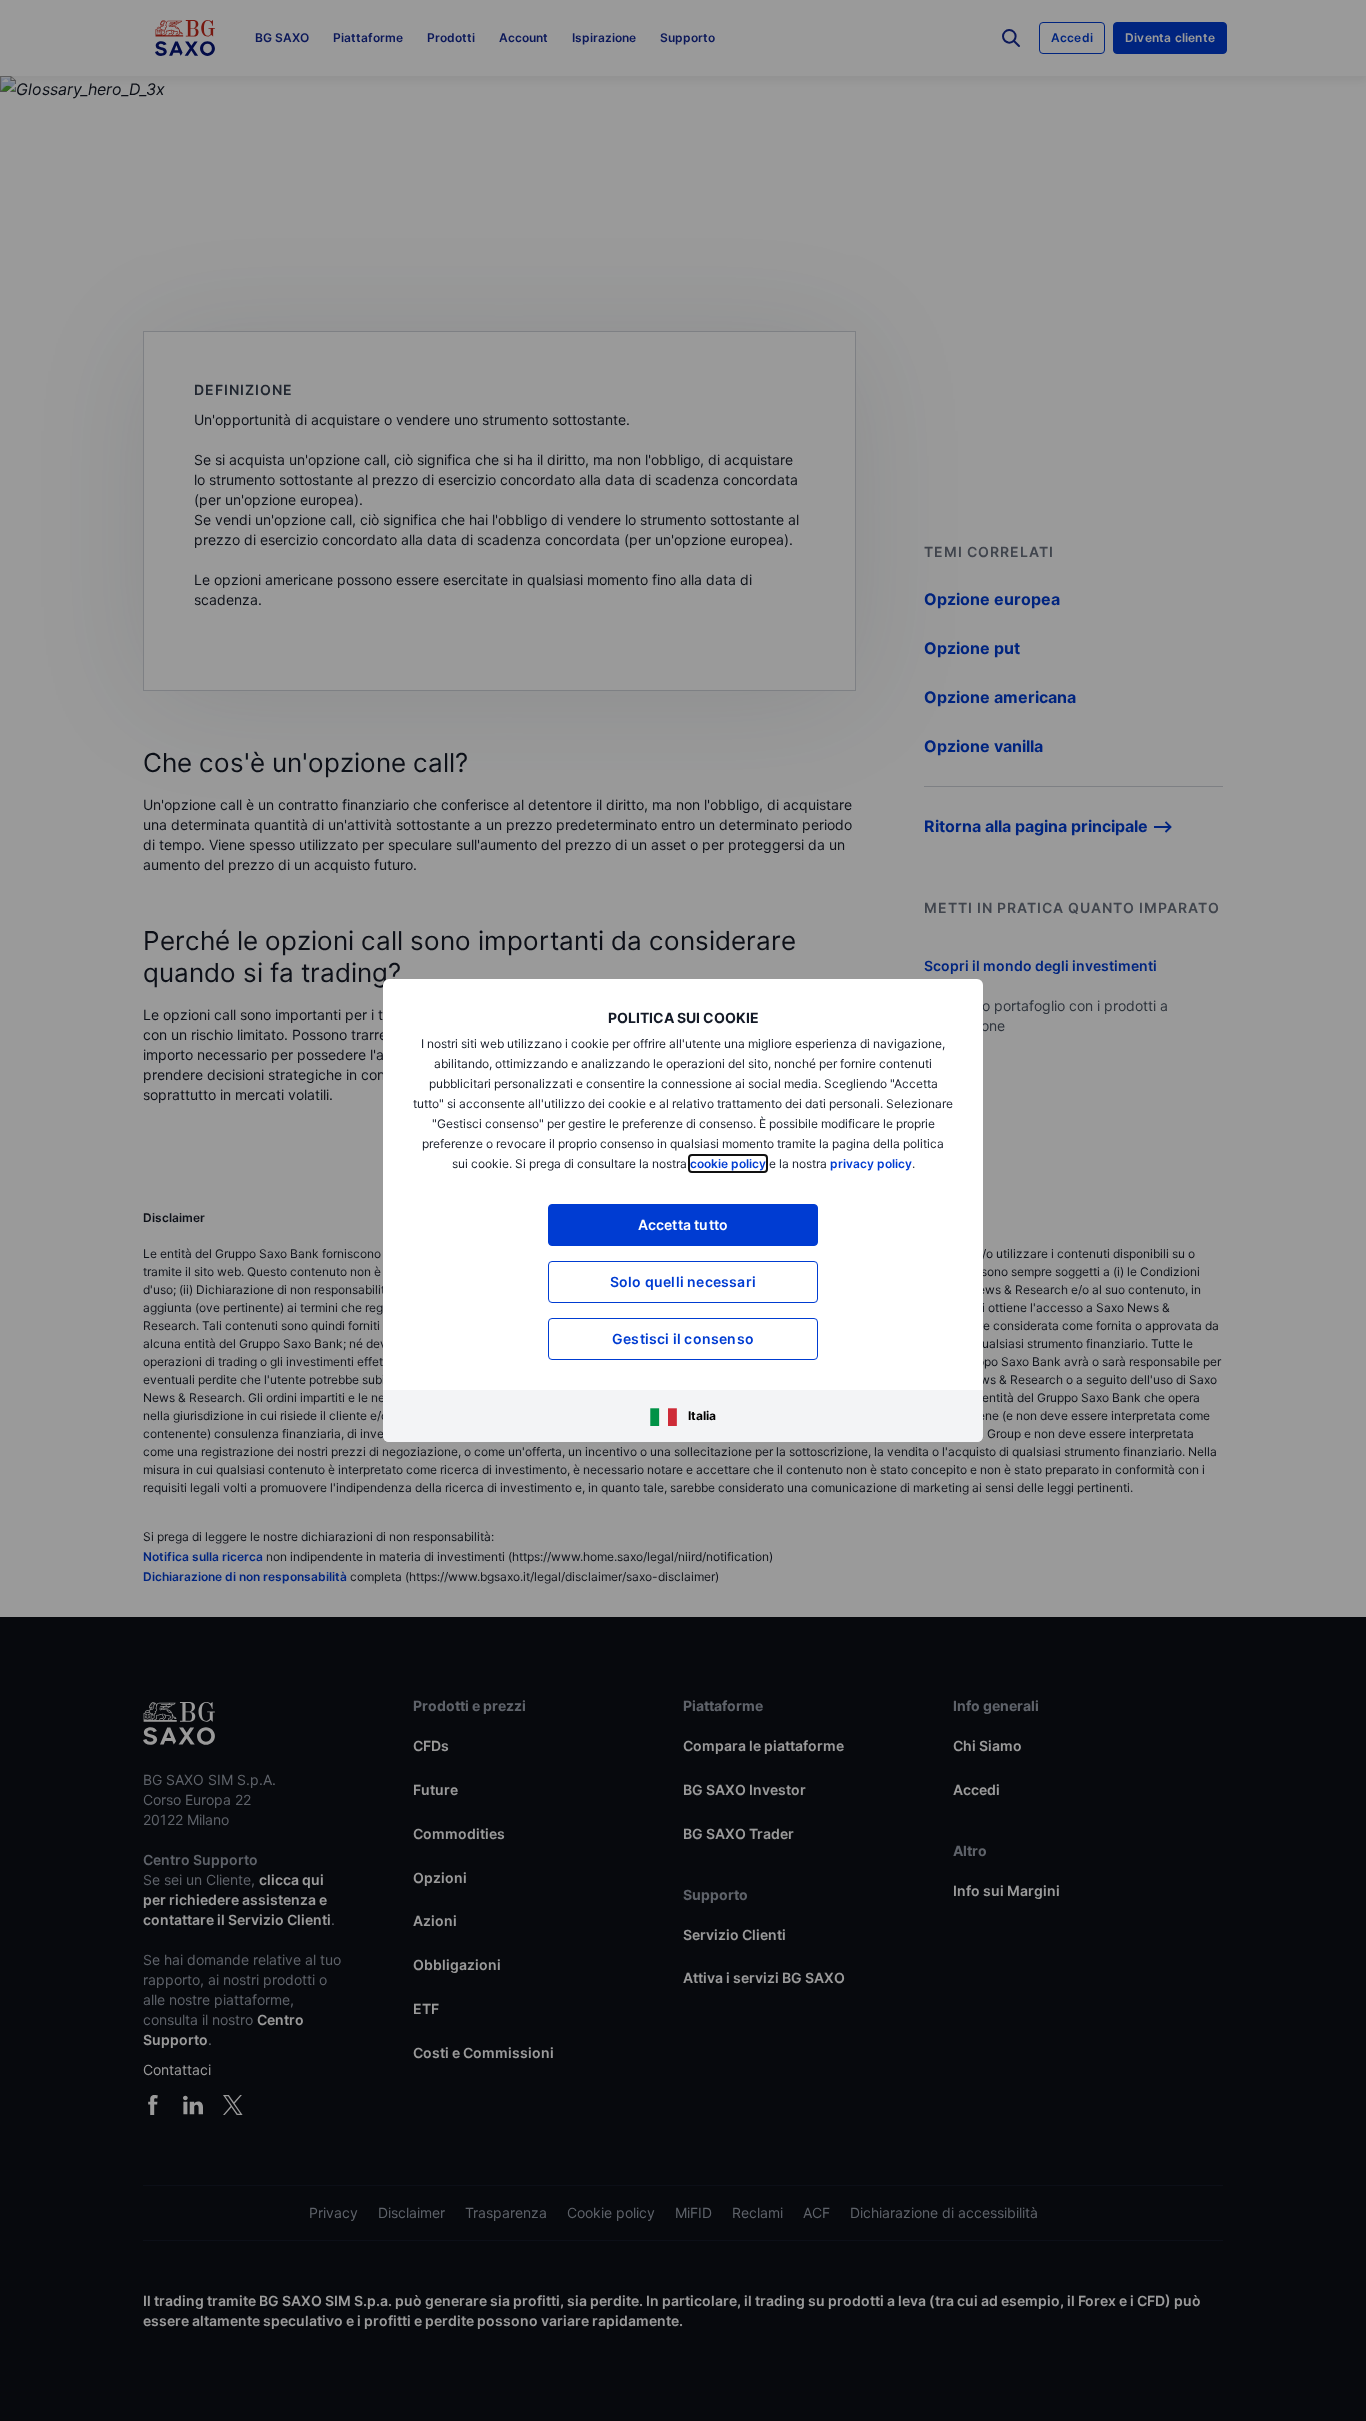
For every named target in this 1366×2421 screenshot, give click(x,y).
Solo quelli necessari (683, 1281)
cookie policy (728, 1163)
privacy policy (871, 1163)
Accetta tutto (683, 1224)
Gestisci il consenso (683, 1338)
